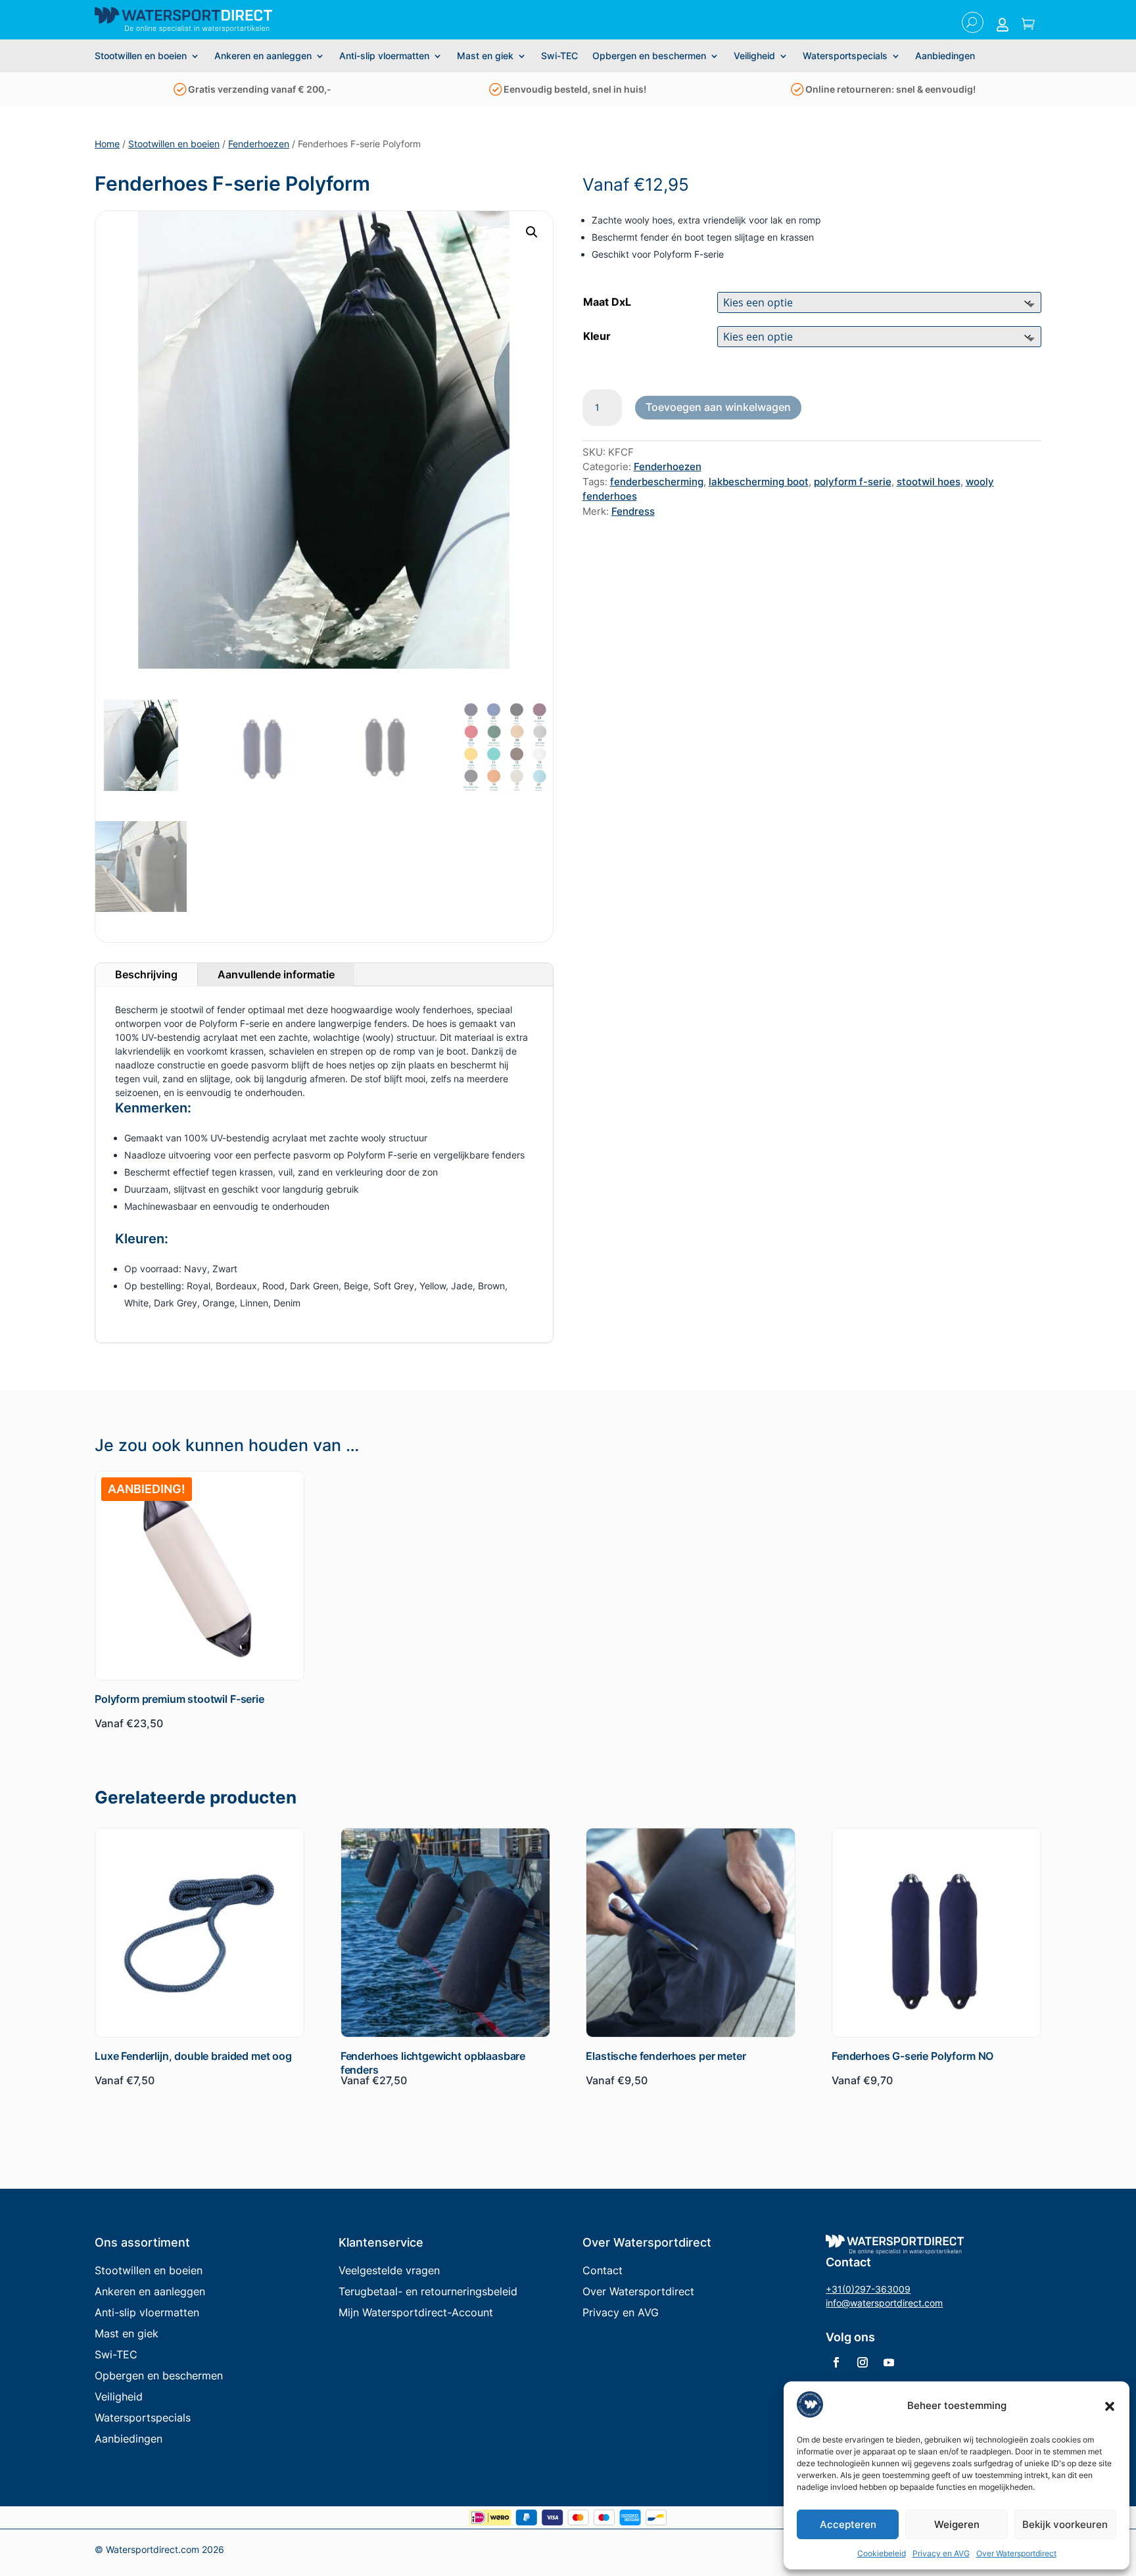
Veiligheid (754, 56)
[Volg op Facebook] (836, 2362)
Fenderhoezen (259, 144)
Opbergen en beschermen (649, 56)
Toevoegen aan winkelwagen (718, 407)
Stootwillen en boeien (141, 56)
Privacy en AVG (941, 2553)
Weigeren (957, 2524)
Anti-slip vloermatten (384, 56)
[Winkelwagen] (1028, 25)
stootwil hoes (929, 482)
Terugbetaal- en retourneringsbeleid (428, 2291)
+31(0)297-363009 (868, 2289)
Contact (603, 2270)
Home (107, 144)
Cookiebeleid (882, 2553)
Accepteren (848, 2524)
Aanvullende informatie (276, 974)
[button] (1110, 2406)
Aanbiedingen (945, 56)
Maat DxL (607, 302)
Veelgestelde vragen (389, 2270)
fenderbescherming (657, 482)
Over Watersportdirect (1016, 2553)
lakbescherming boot (759, 482)
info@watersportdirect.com (884, 2303)
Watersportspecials (845, 56)
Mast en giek (485, 56)
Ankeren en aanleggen (263, 56)
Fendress (633, 511)
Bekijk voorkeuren (1065, 2524)
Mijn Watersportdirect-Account (416, 2312)
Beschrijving (146, 974)
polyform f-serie (853, 482)
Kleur (597, 336)
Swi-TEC (559, 56)
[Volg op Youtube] (889, 2362)
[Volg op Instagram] (863, 2362)
